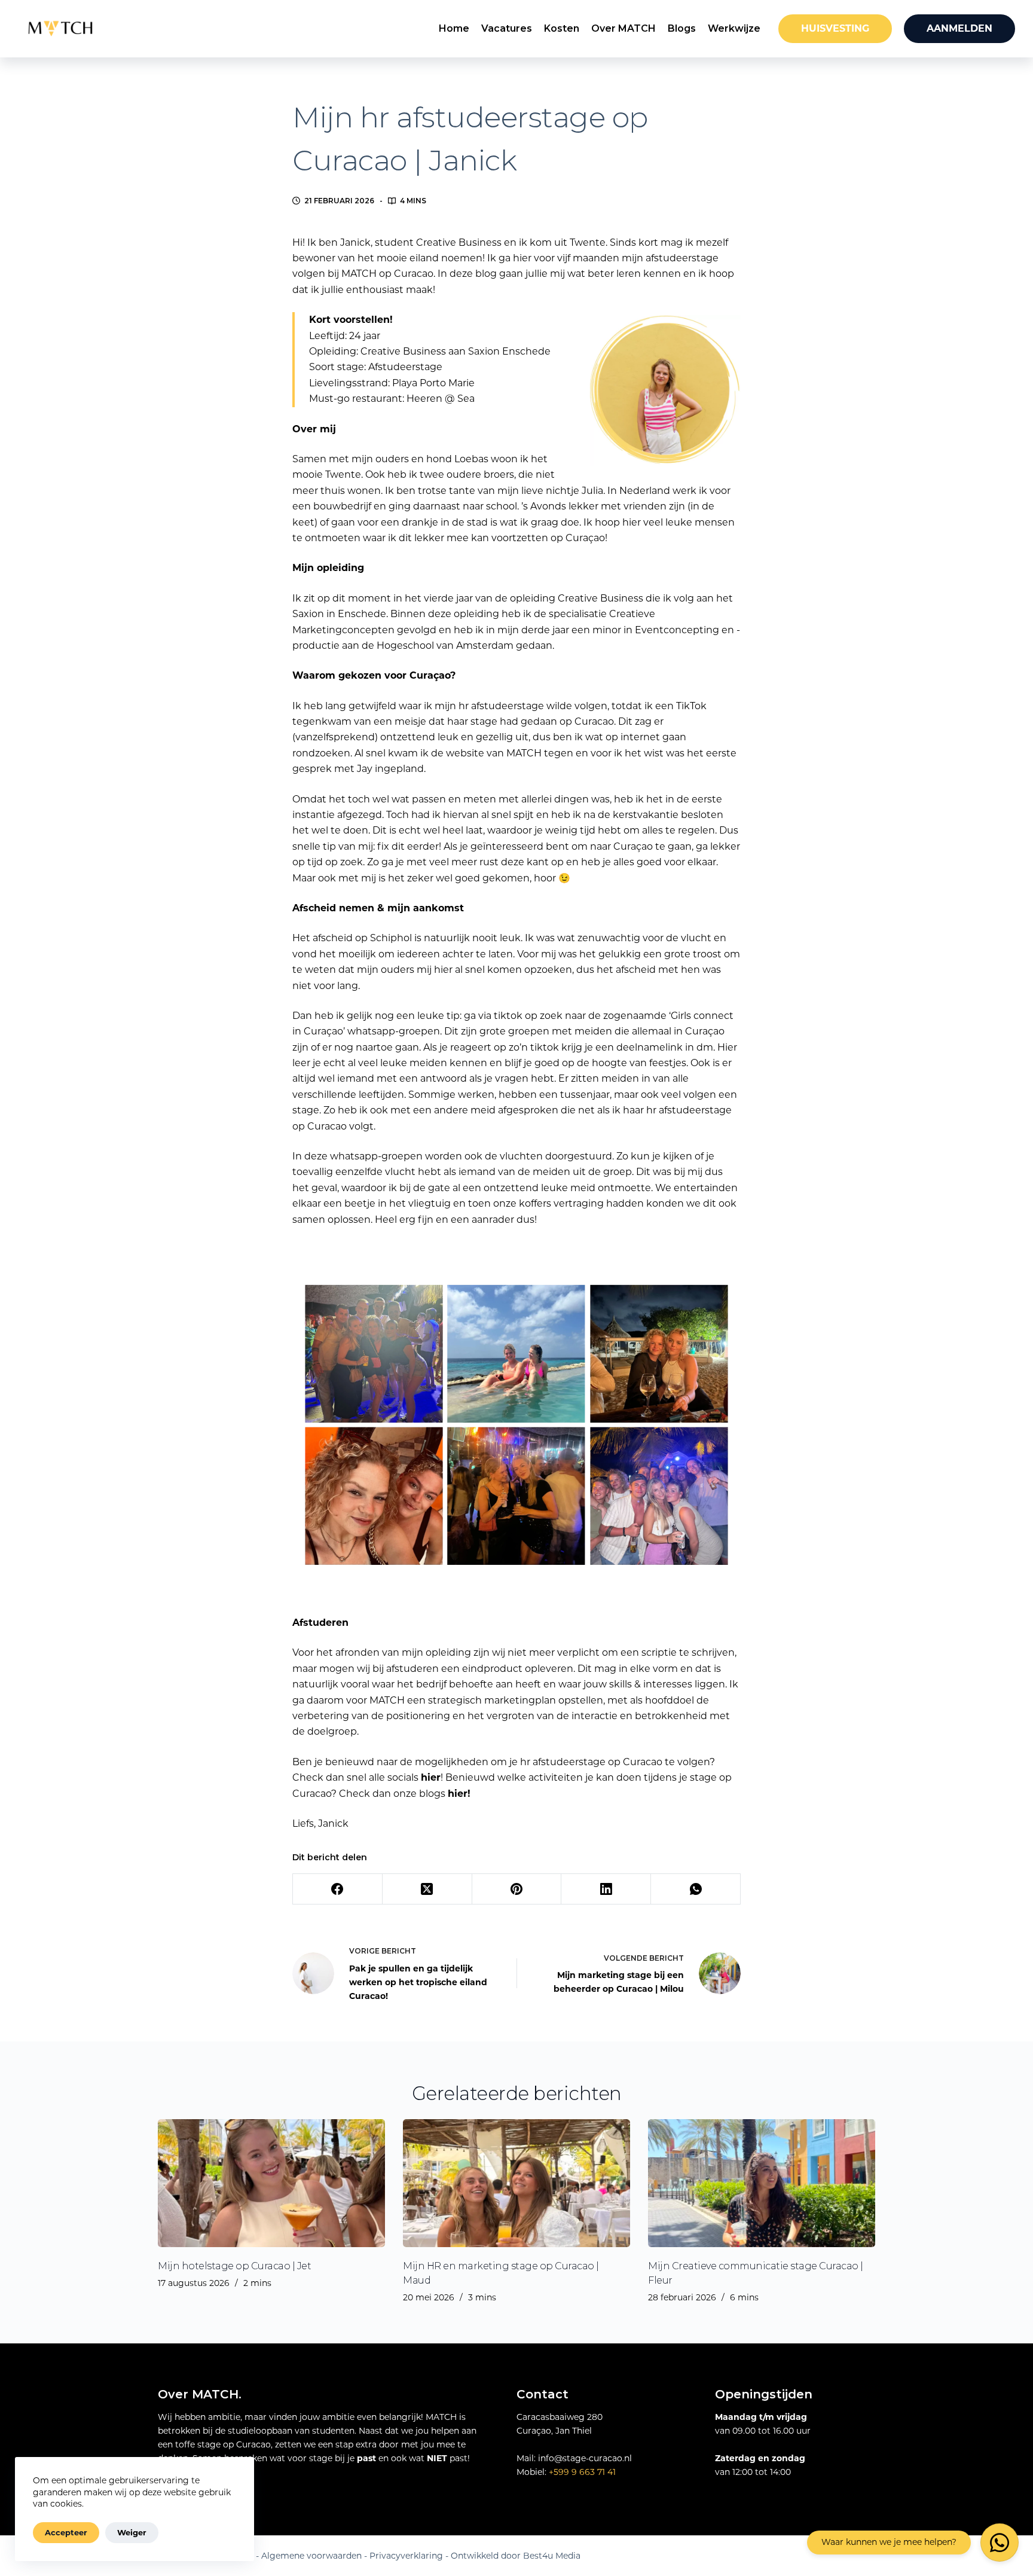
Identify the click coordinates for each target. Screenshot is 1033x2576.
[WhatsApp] (696, 1889)
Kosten (562, 28)
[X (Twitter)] (427, 1889)
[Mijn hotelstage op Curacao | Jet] (271, 2183)
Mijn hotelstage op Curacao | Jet (234, 2266)
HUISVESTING (835, 28)
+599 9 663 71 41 (582, 2472)
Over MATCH (624, 28)
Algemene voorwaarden (311, 2556)
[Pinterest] (517, 1889)
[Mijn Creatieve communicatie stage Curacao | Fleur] (762, 2183)
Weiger (132, 2532)
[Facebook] (338, 1889)
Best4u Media (552, 2556)
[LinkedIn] (606, 1889)
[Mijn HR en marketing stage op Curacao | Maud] (516, 2183)
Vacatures (507, 28)
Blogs (682, 28)
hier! (459, 1794)
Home (454, 28)
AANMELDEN (959, 28)
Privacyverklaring (406, 2556)
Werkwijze (734, 28)
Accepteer (66, 2532)
